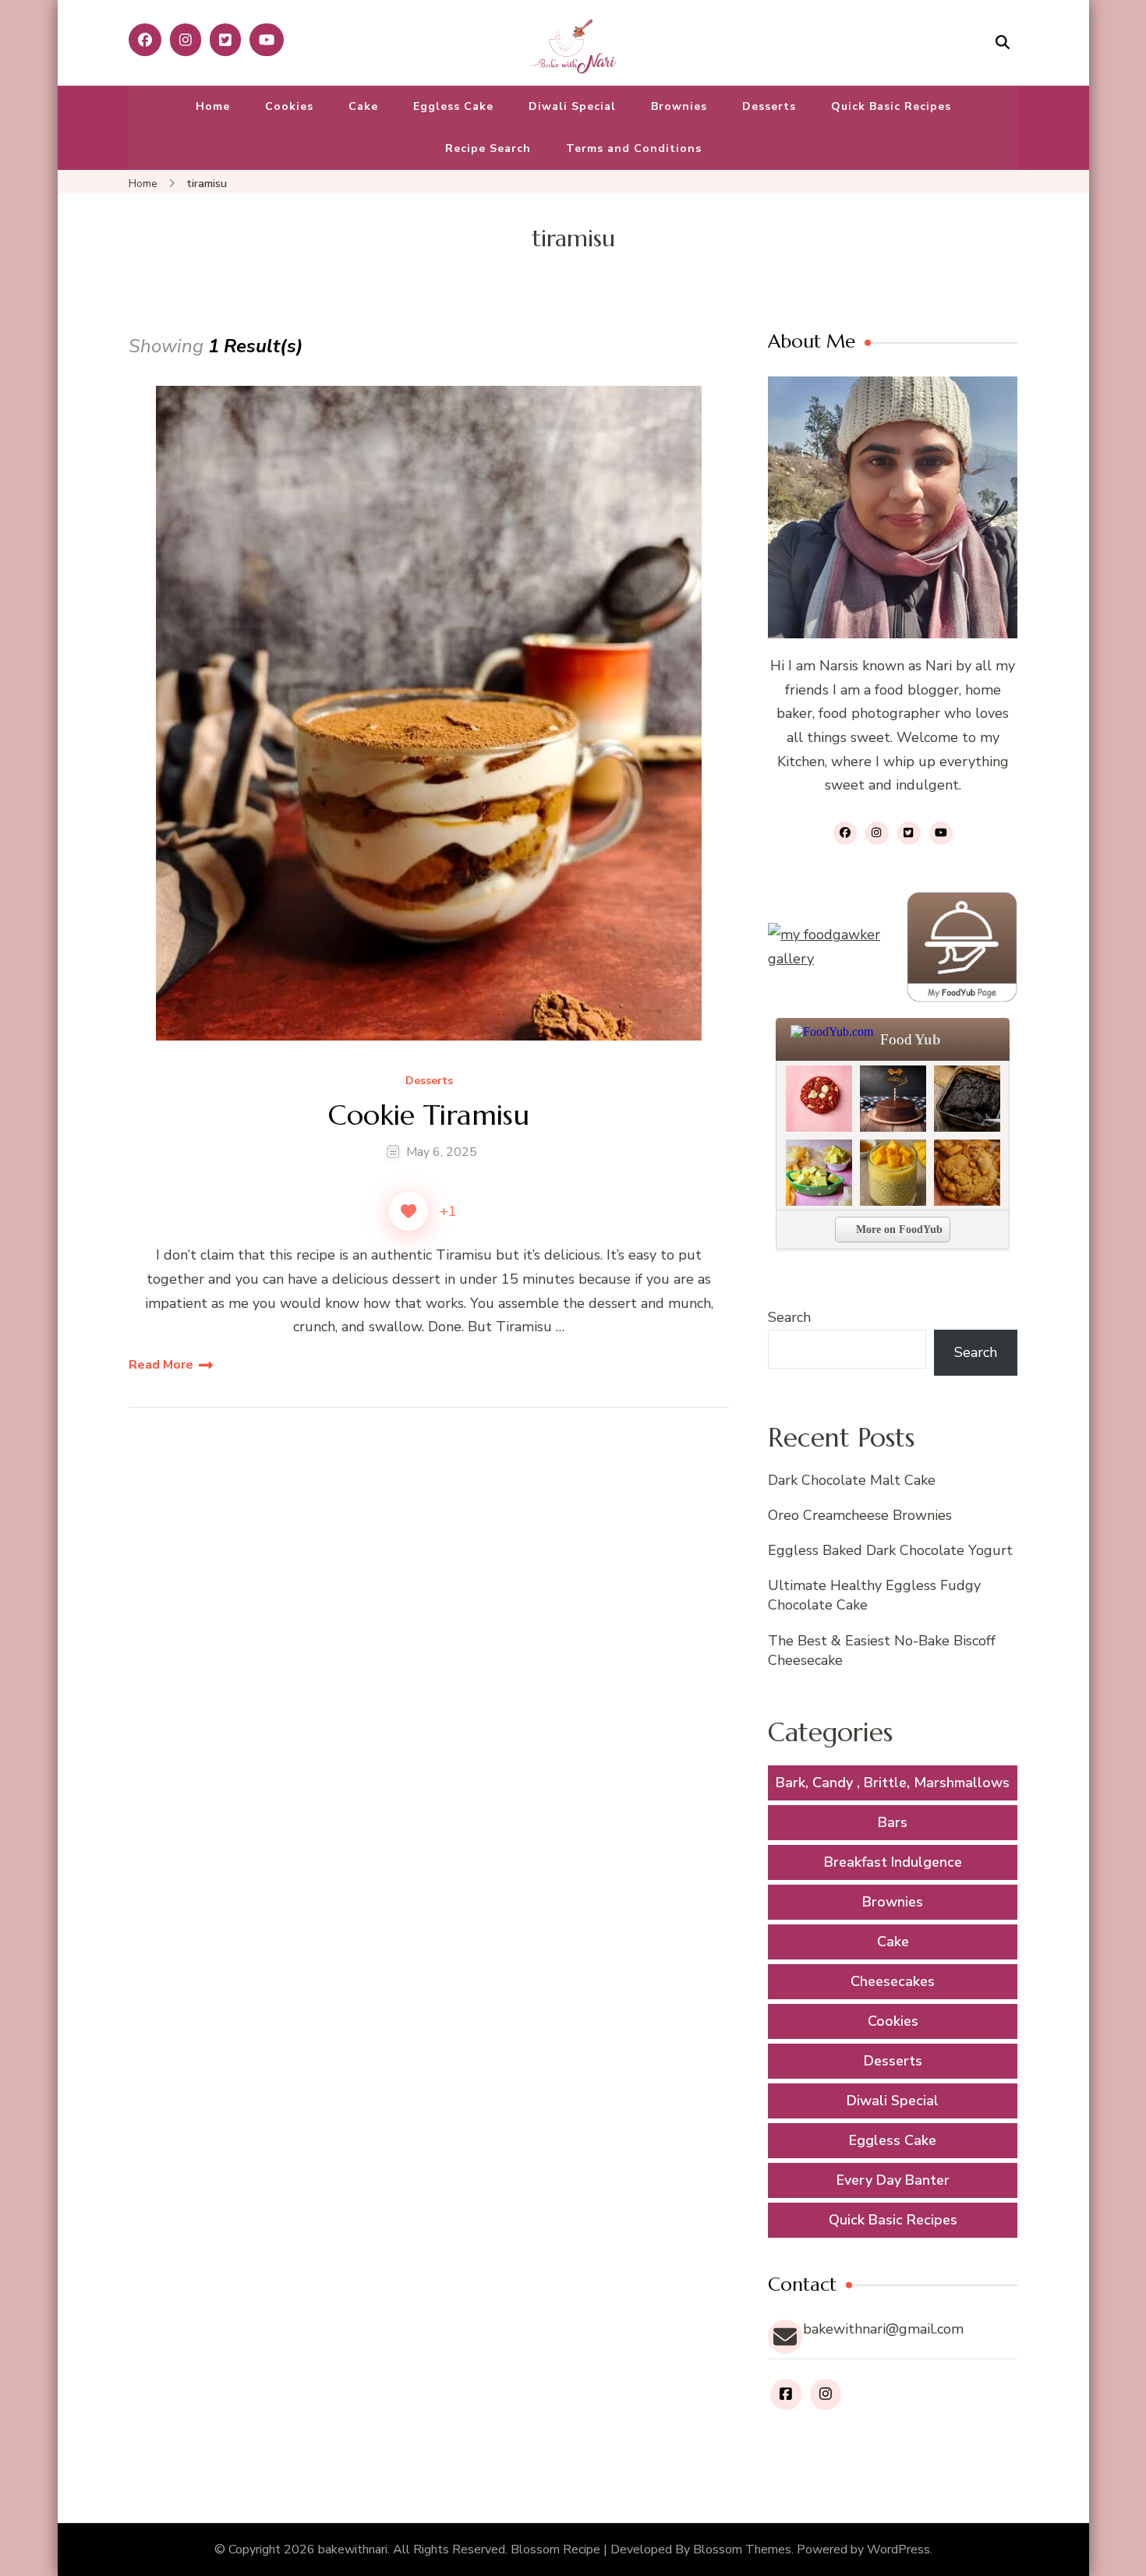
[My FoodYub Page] (962, 947)
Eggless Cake (453, 106)
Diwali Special (572, 106)
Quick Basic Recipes (891, 106)
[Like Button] (409, 1211)
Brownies (679, 106)
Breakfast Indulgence (893, 1862)
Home (213, 106)
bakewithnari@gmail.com (883, 2329)
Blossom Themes (742, 2549)
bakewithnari (353, 2549)
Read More (161, 1365)
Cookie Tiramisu (429, 1115)
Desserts (769, 106)
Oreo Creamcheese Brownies (860, 1515)
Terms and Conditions (634, 148)
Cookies (289, 106)
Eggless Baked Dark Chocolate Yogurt (890, 1550)
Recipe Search (488, 148)
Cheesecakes (893, 1981)
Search (789, 1317)
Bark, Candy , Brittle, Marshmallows (893, 1783)
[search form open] (1003, 42)
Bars (893, 1822)
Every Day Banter (893, 2180)
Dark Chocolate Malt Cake (852, 1480)
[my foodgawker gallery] (826, 947)
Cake (363, 106)
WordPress (898, 2549)
